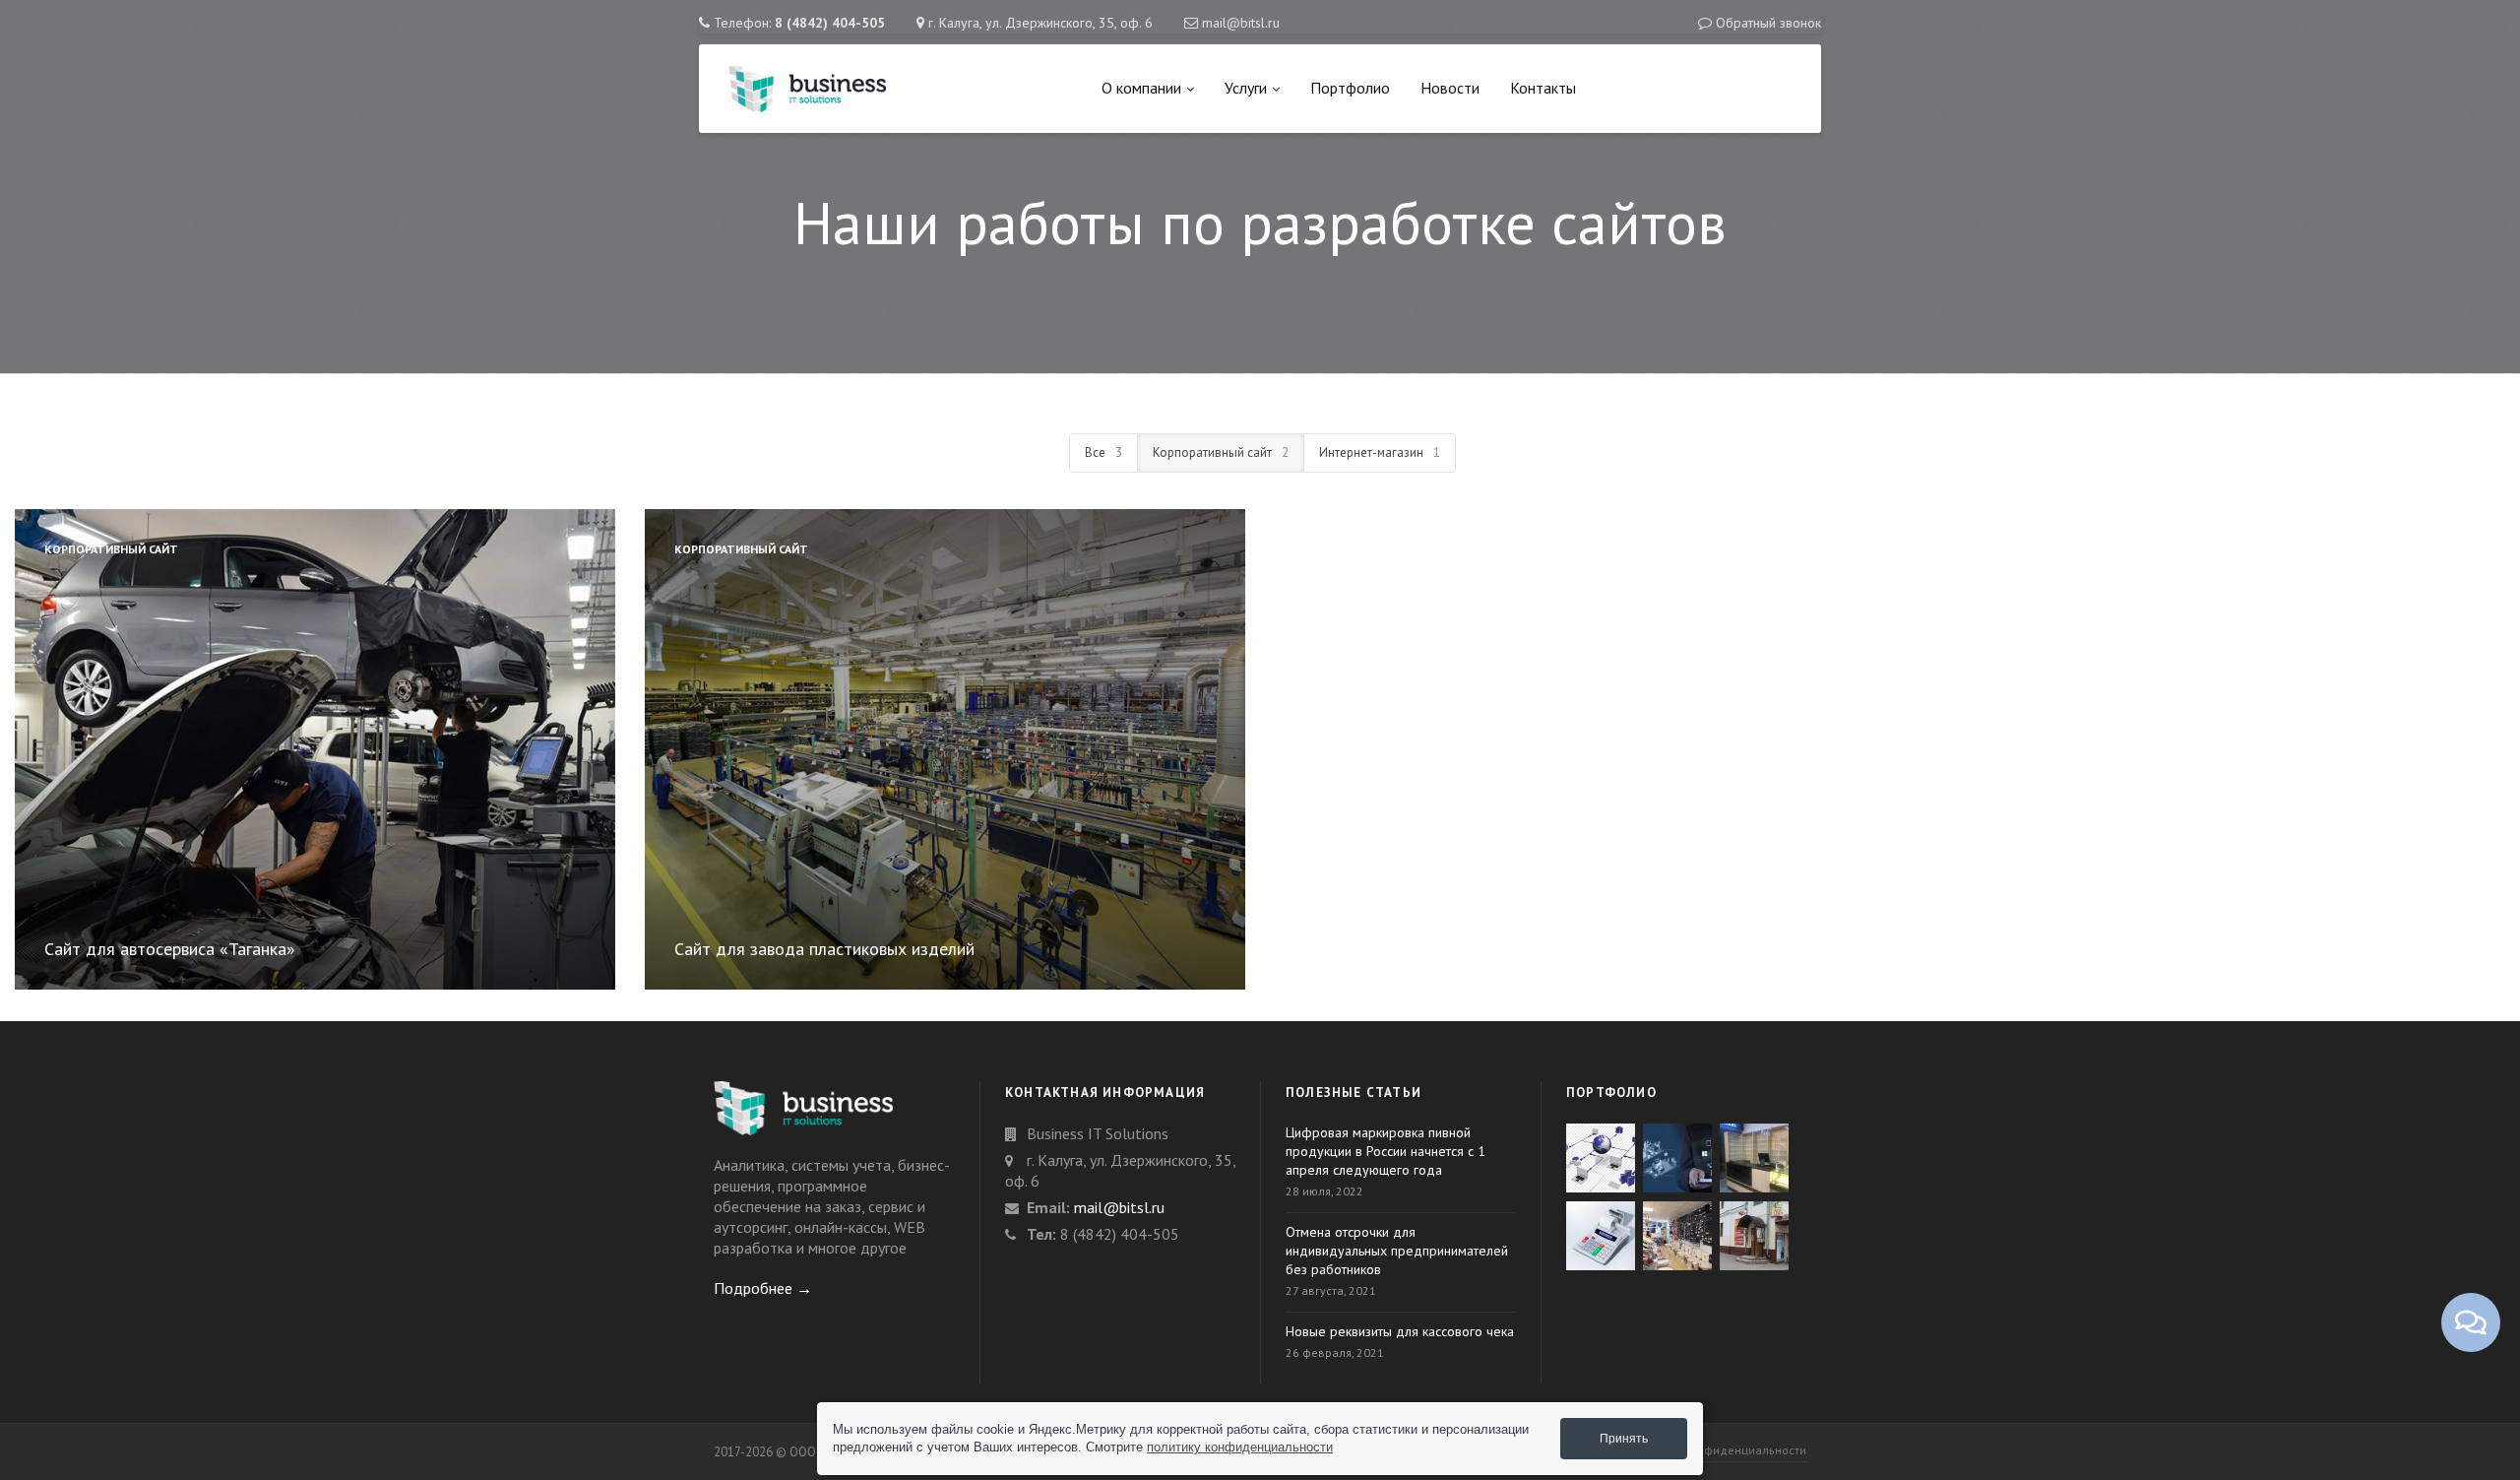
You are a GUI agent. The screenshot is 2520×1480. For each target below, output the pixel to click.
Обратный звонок (1768, 23)
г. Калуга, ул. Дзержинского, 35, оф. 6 (1040, 23)
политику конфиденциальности (1240, 1447)
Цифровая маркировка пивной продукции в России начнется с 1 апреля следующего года (1386, 1151)
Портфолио (1350, 88)
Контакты (1543, 88)
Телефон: (799, 23)
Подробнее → (763, 1288)
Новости (1450, 88)
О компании (1141, 88)
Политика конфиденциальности (1717, 1450)
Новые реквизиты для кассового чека (1400, 1331)
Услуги (1246, 88)
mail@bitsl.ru (1241, 23)
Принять (1624, 1439)
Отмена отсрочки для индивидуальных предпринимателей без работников (1397, 1251)
